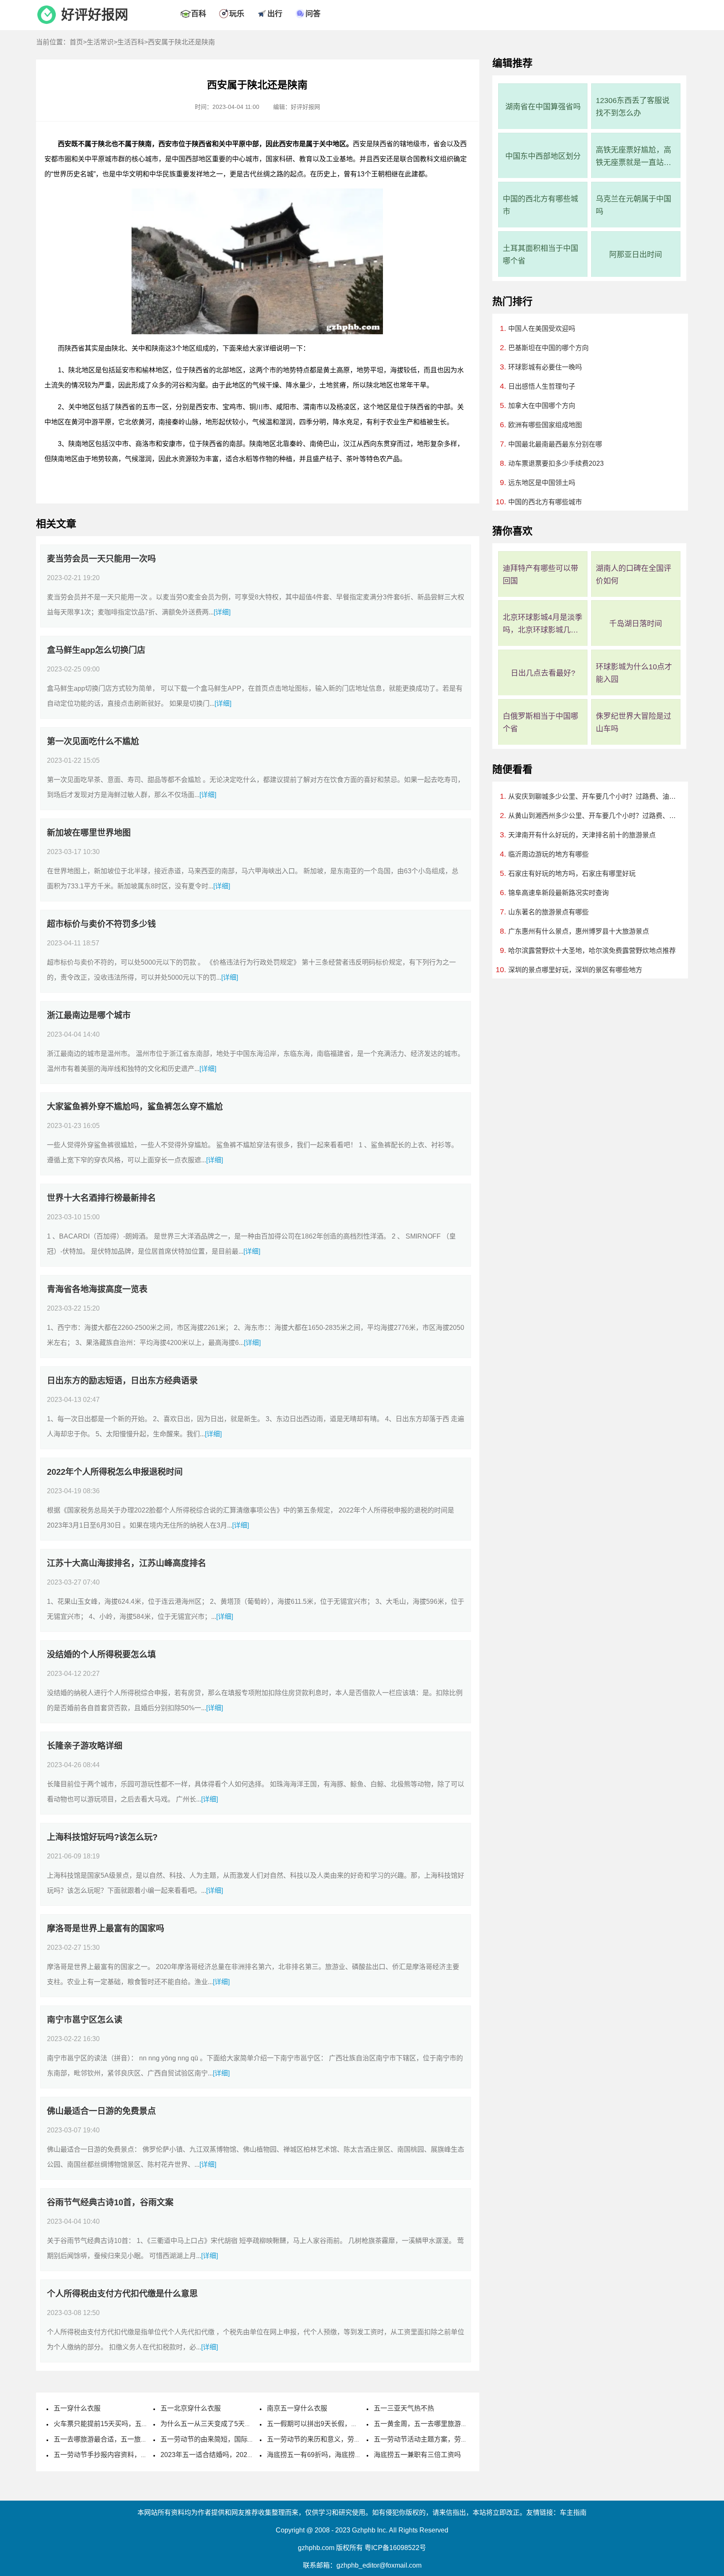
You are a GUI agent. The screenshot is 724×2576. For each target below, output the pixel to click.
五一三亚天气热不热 (404, 2408)
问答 (313, 14)
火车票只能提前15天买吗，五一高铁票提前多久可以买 (134, 2424)
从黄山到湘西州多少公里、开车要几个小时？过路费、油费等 (593, 816)
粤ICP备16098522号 (395, 2548)
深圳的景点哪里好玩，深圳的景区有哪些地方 (575, 970)
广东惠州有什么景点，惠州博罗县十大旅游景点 (579, 931)
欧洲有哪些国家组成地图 (545, 425)
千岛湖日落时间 (636, 624)
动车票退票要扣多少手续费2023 (556, 463)
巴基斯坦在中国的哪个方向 (548, 348)
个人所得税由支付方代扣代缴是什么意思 (122, 2294)
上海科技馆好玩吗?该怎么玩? (102, 1837)
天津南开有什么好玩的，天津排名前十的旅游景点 (582, 835)
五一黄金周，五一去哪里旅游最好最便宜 (434, 2424)
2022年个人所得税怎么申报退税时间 (115, 1472)
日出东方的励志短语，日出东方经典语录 (122, 1381)
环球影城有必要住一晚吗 (545, 367)
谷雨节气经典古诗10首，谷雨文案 (110, 2202)
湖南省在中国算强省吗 (543, 107)
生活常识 (100, 42)
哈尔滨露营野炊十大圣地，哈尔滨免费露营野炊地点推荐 (592, 951)
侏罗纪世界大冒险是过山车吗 (633, 723)
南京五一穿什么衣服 (297, 2408)
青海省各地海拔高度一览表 (97, 1289)
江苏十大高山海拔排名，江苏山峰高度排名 (127, 1563)
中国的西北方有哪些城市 (540, 205)
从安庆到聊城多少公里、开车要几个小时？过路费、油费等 (593, 796)
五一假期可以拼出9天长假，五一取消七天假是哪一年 (346, 2424)
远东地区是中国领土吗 (542, 483)
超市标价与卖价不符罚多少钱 (101, 924)
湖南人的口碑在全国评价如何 (633, 575)
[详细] (222, 612)
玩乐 (237, 14)
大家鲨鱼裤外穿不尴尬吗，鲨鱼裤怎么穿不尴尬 (135, 1107)
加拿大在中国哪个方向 (542, 406)
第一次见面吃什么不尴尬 (93, 741)
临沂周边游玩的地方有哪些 (548, 854)
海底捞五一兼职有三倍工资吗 (417, 2455)
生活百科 (131, 42)
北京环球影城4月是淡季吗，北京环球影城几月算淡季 (543, 625)
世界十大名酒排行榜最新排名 (101, 1198)
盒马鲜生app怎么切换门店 (96, 650)
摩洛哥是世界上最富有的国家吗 (106, 1928)
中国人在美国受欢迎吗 (542, 329)
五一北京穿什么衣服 (191, 2408)
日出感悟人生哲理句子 (542, 386)
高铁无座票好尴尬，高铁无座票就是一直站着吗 (633, 157)
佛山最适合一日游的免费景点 (101, 2111)
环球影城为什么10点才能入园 (634, 673)
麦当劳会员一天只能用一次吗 (101, 559)
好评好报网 (95, 15)
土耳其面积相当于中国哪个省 (540, 255)
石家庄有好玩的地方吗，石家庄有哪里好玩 (572, 874)
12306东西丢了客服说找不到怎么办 (633, 107)
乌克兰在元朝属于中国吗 (633, 205)
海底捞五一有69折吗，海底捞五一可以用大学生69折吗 (348, 2455)
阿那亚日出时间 (636, 255)
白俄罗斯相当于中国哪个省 (540, 723)
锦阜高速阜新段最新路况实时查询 (559, 893)
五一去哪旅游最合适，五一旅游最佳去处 (114, 2439)
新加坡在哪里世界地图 (89, 833)
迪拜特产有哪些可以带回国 (540, 575)
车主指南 (573, 2513)
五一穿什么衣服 (77, 2408)
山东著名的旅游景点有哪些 (548, 912)
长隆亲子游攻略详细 (85, 1746)
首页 (76, 42)
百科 (199, 14)
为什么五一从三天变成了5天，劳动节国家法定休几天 (239, 2424)
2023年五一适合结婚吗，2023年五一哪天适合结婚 (236, 2455)
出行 (275, 14)
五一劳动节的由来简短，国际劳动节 (214, 2439)
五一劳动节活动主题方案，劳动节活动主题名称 (444, 2439)
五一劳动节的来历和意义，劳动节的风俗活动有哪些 (344, 2439)
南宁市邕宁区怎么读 (85, 2020)
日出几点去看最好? (543, 673)
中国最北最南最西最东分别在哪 (555, 444)
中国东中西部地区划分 (543, 156)
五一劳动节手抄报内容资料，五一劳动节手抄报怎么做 (134, 2455)
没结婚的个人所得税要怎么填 (101, 1655)
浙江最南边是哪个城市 (89, 1015)
